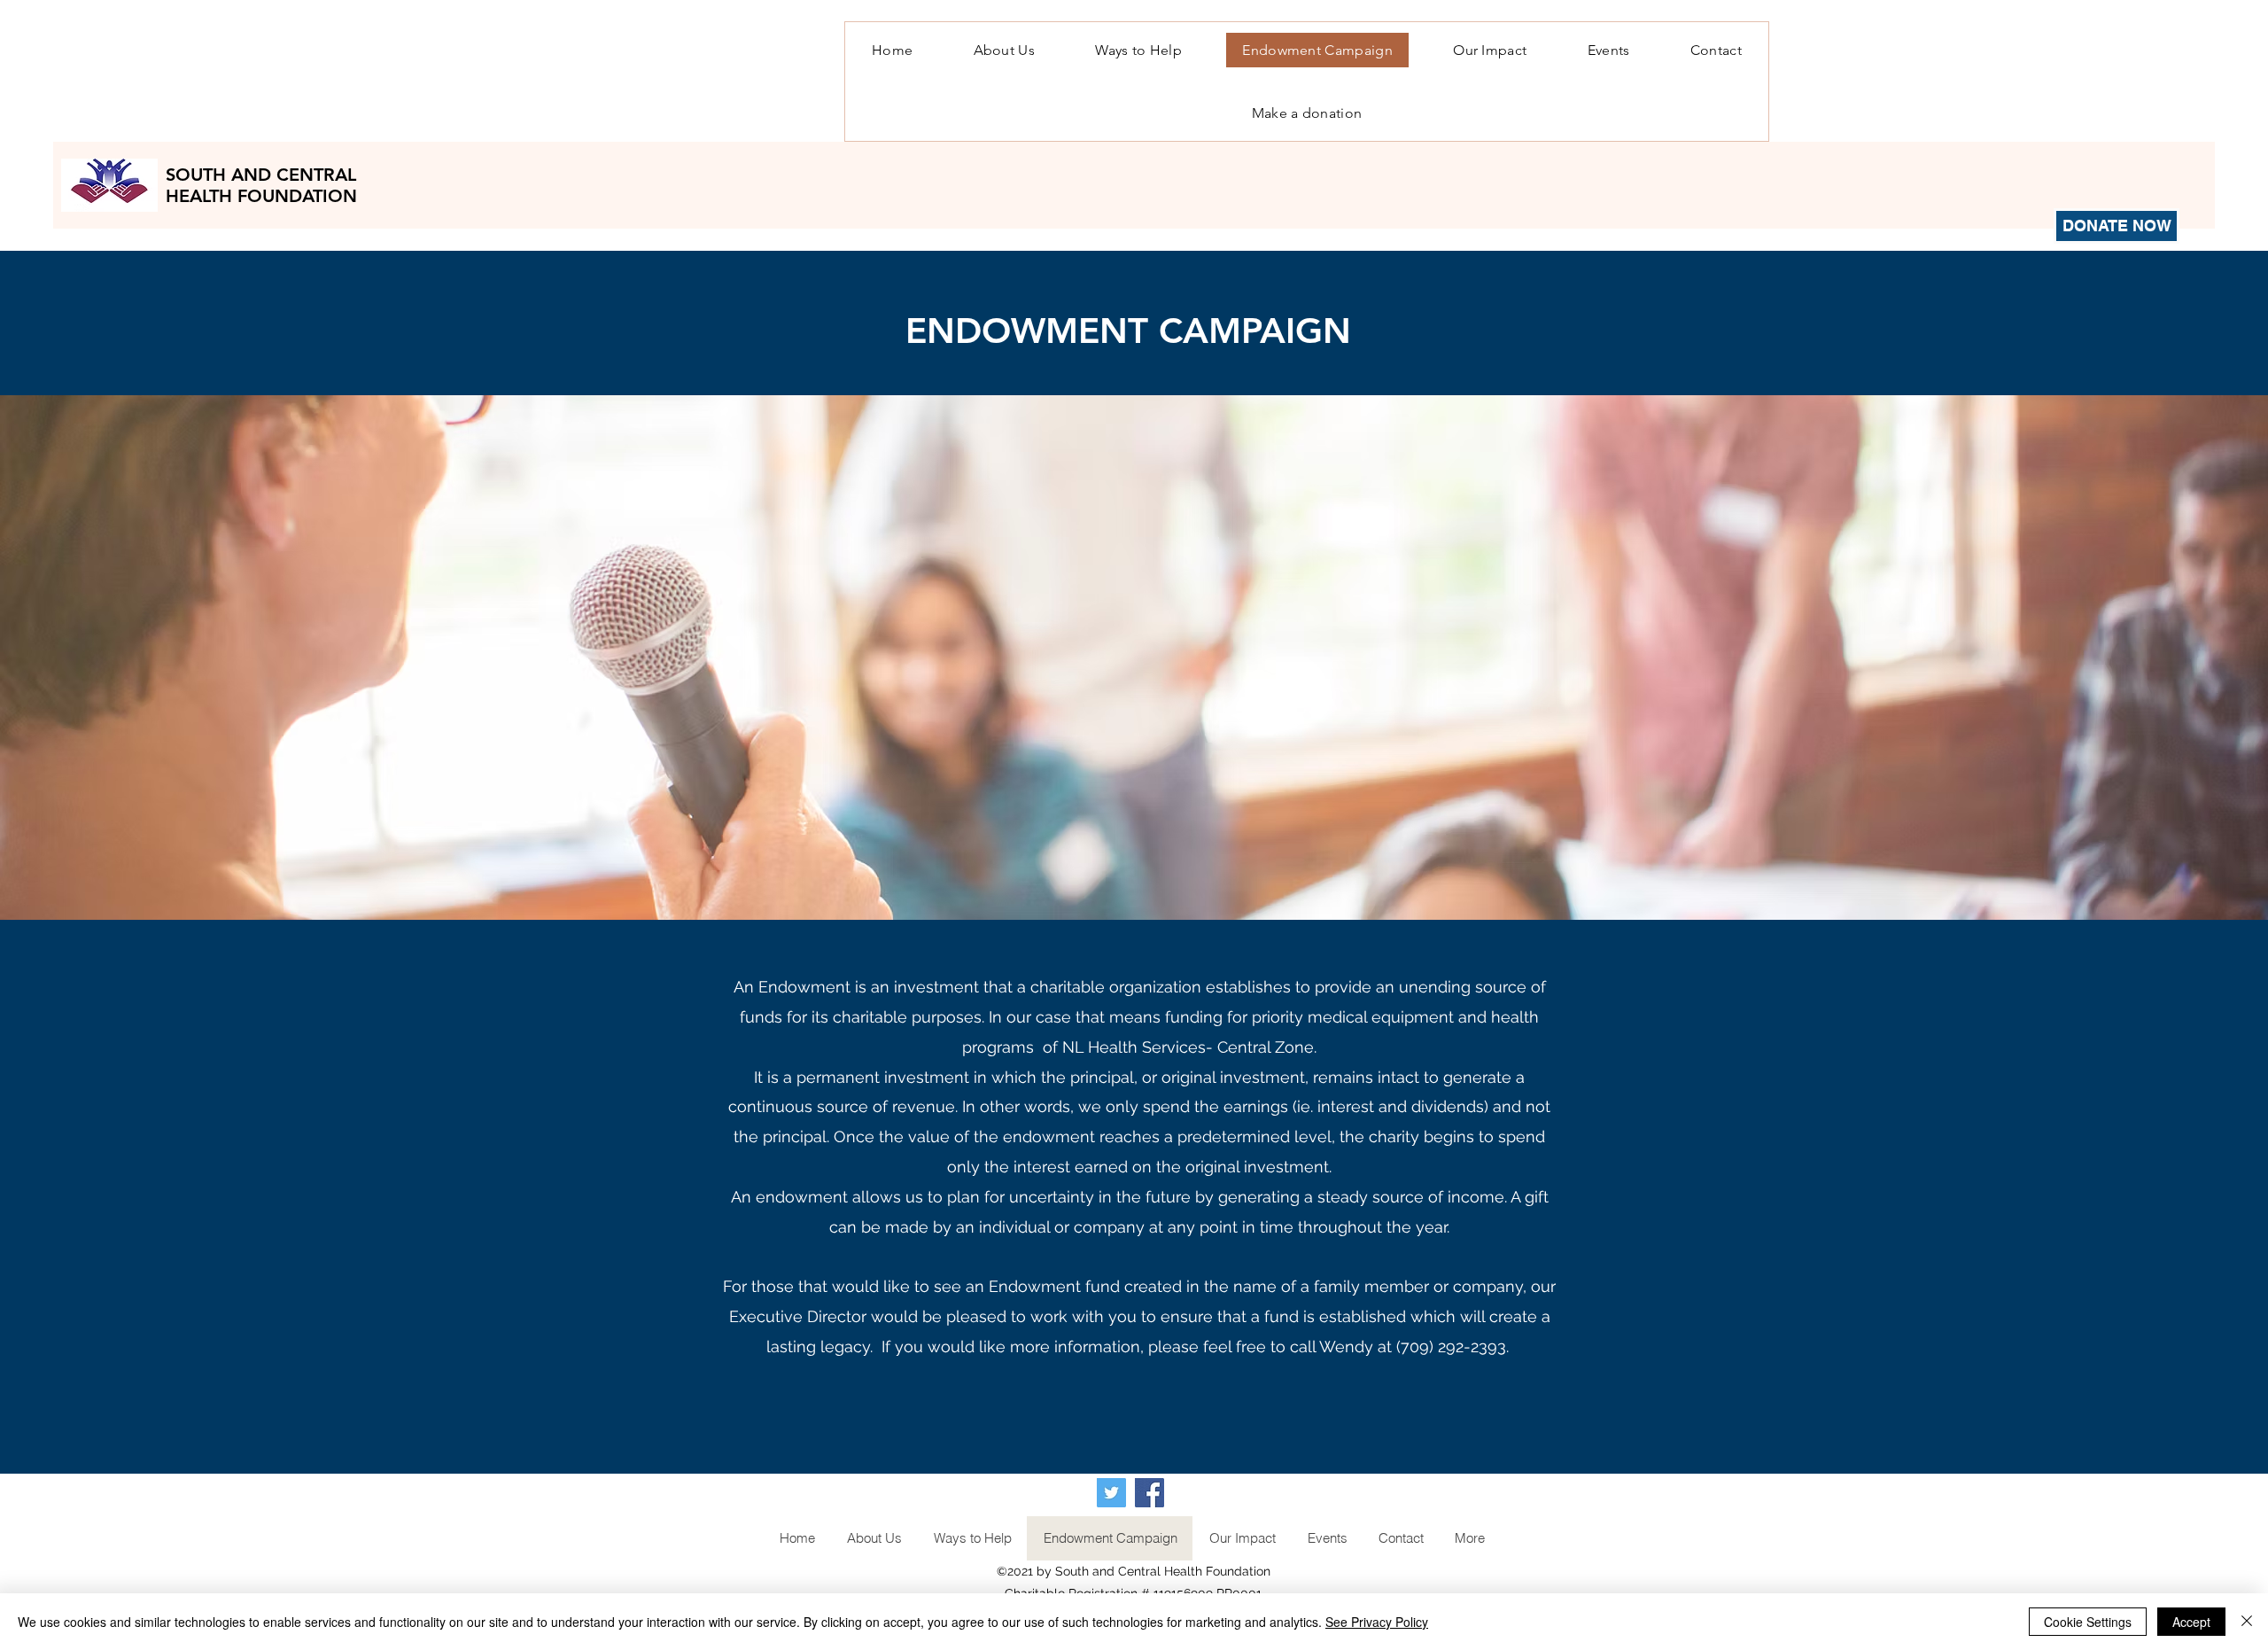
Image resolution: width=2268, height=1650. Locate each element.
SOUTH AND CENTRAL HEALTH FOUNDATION (264, 185)
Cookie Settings (2088, 1622)
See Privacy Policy (1377, 1622)
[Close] (2247, 1622)
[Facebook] (1150, 1493)
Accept (2191, 1622)
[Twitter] (1111, 1493)
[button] (1138, 50)
